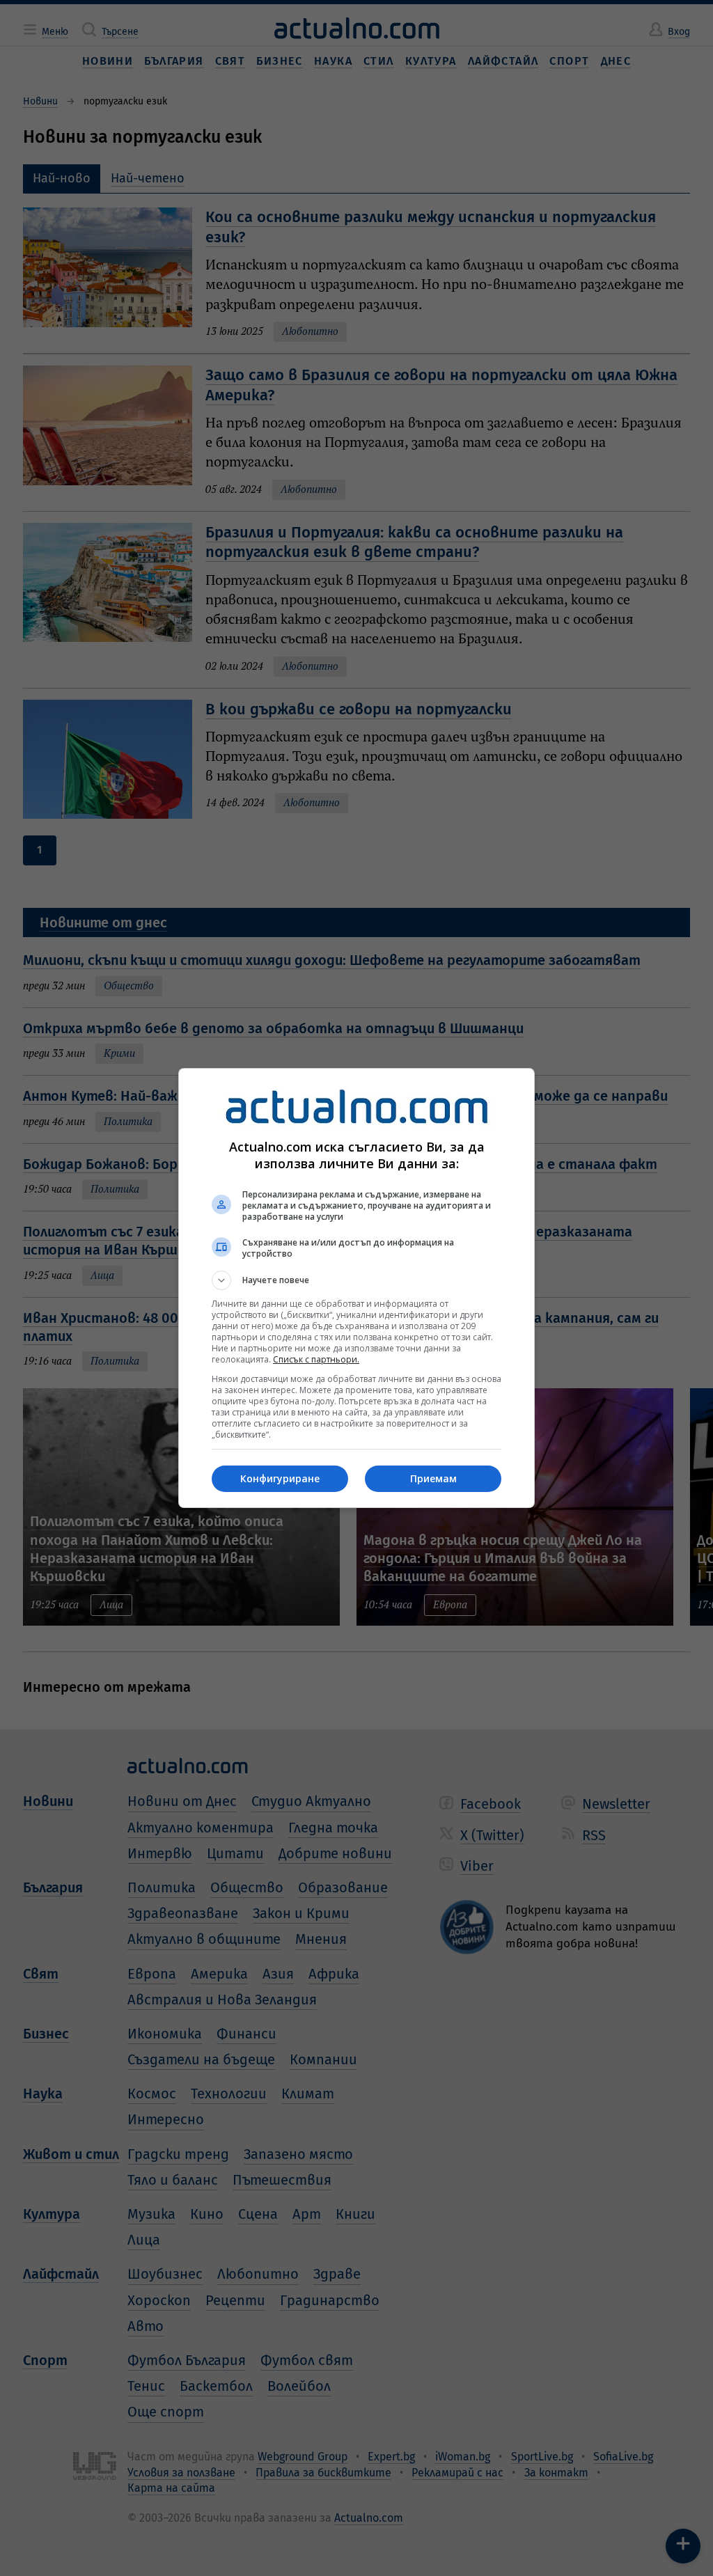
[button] (356, 1280)
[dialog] (356, 1288)
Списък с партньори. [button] (316, 1359)
